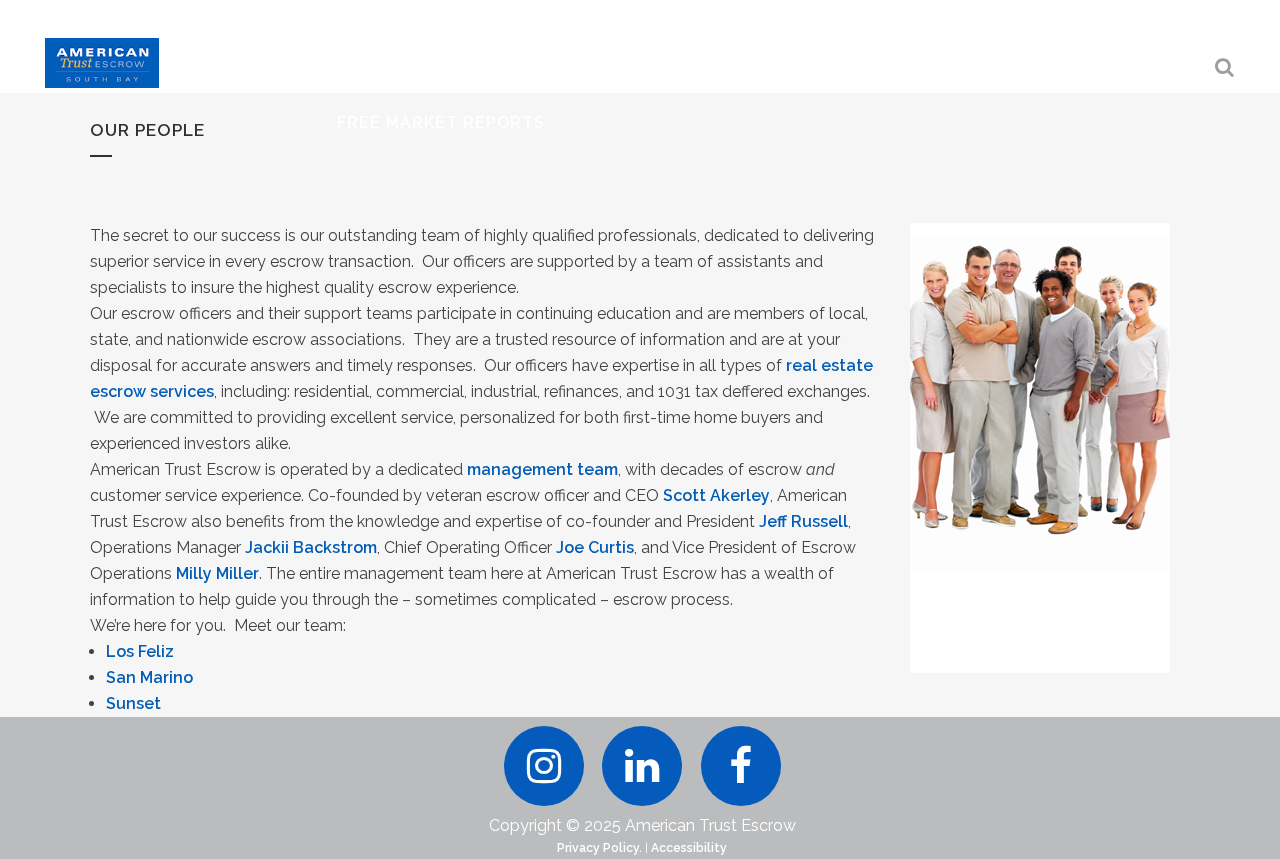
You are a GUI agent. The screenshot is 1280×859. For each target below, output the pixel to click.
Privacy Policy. (599, 848)
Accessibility (689, 848)
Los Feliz (140, 651)
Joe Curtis (595, 547)
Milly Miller (217, 573)
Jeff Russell (803, 521)
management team (542, 469)
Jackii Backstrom (311, 547)
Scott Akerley (716, 495)
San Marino (149, 677)
